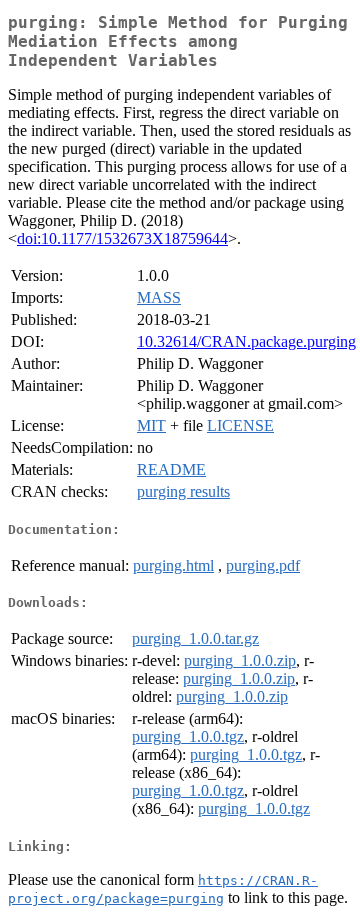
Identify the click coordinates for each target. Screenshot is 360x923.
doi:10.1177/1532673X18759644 (122, 238)
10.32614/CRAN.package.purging (246, 341)
